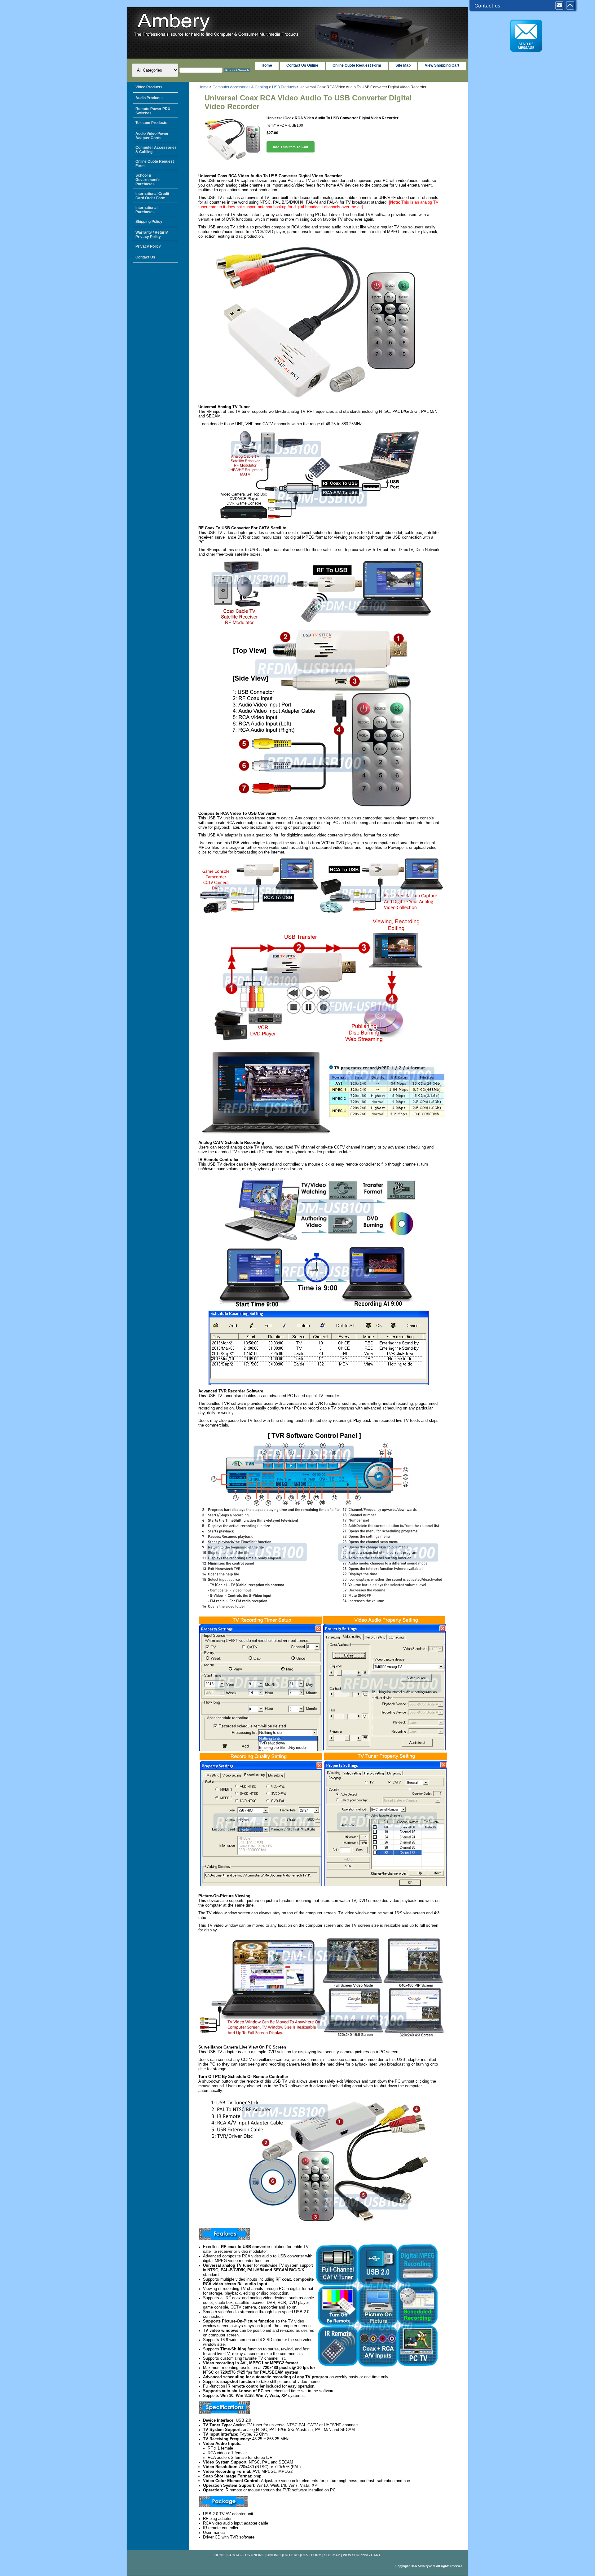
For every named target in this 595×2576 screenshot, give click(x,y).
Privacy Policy (148, 246)
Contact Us (145, 257)
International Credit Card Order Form (152, 196)
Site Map (403, 65)
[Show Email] (559, 6)
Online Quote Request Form (357, 65)
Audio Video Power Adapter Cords (152, 136)
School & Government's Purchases (148, 180)
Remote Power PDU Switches (153, 111)
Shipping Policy (149, 222)
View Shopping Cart (442, 65)
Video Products (149, 87)
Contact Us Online (302, 65)
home (267, 65)
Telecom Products (151, 123)
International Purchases (146, 210)
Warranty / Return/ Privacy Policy (152, 235)
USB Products (284, 87)
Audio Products (149, 98)
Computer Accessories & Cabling (240, 87)
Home (203, 87)
